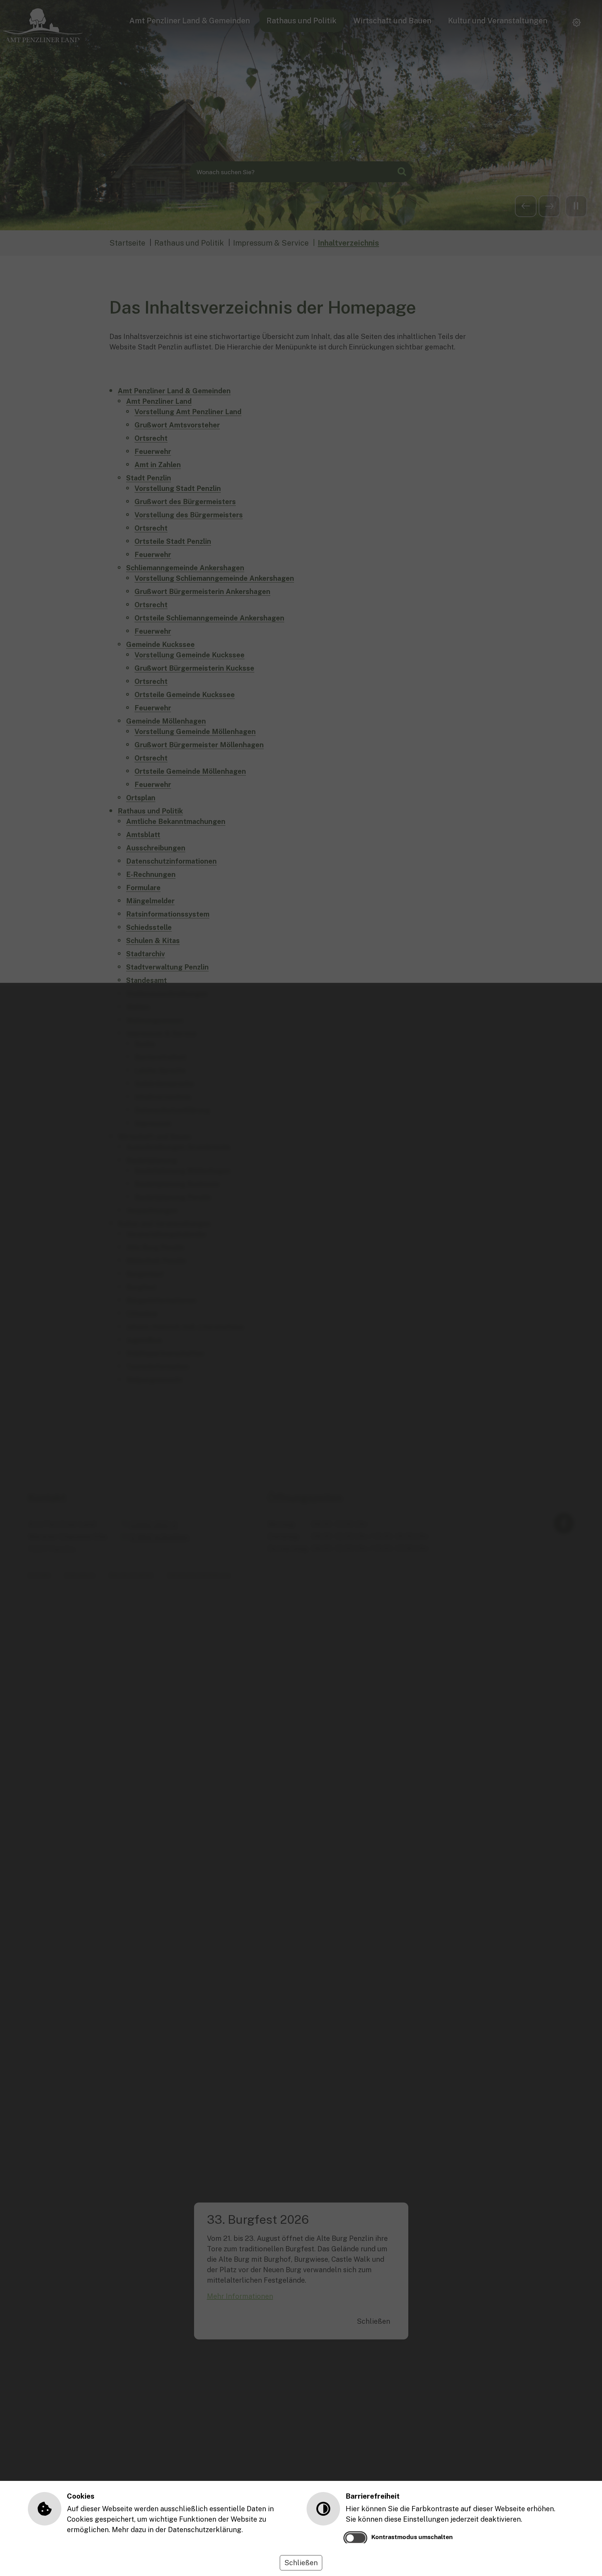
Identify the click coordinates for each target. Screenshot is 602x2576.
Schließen (301, 2563)
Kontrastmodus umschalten (412, 2537)
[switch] (355, 2538)
